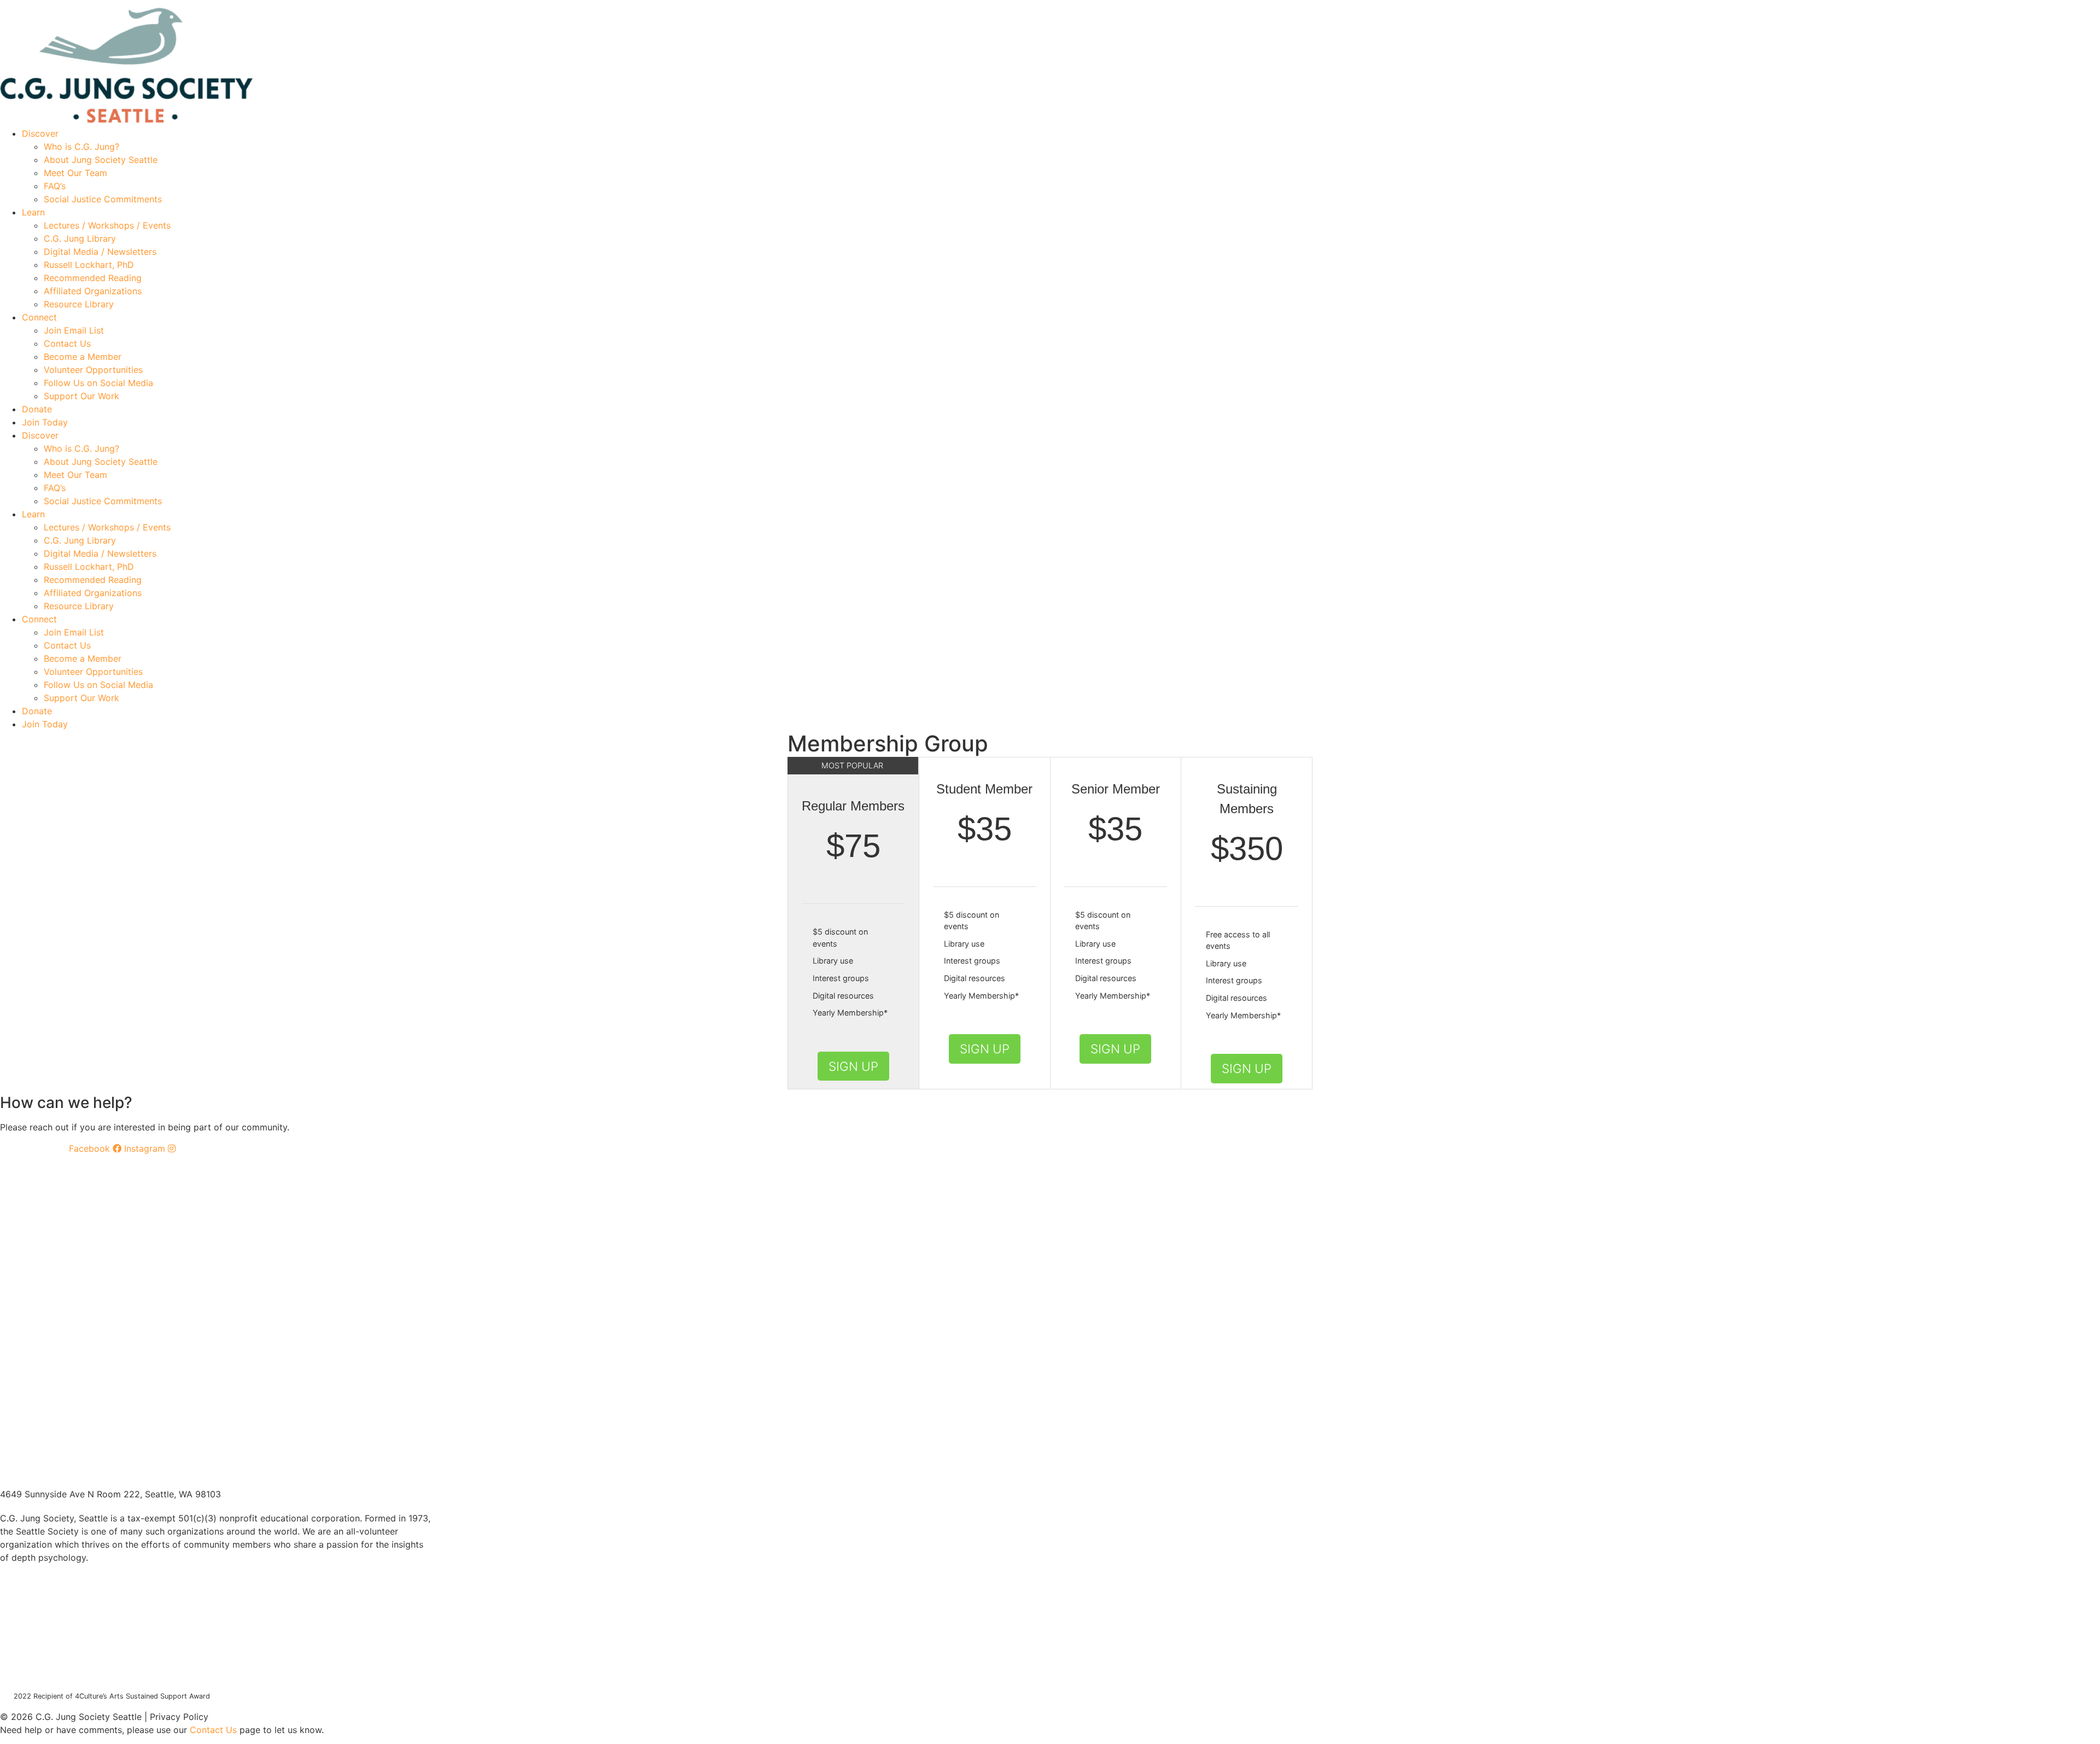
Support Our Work (81, 396)
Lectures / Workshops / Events (107, 225)
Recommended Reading (93, 278)
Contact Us (67, 343)
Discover (40, 133)
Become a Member (83, 357)
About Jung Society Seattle (101, 160)
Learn (33, 212)
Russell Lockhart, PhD (89, 265)
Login (646, 4)
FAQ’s (55, 186)
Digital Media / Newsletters (100, 252)
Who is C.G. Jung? (81, 147)
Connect (39, 317)
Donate (37, 409)
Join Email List (74, 330)
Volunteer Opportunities (93, 370)
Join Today (45, 422)
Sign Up (853, 1066)
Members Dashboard (577, 4)
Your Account (493, 4)
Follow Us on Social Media (98, 383)
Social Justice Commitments (103, 199)
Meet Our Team (75, 173)
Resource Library (79, 304)
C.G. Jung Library (80, 238)
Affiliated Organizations (93, 291)
